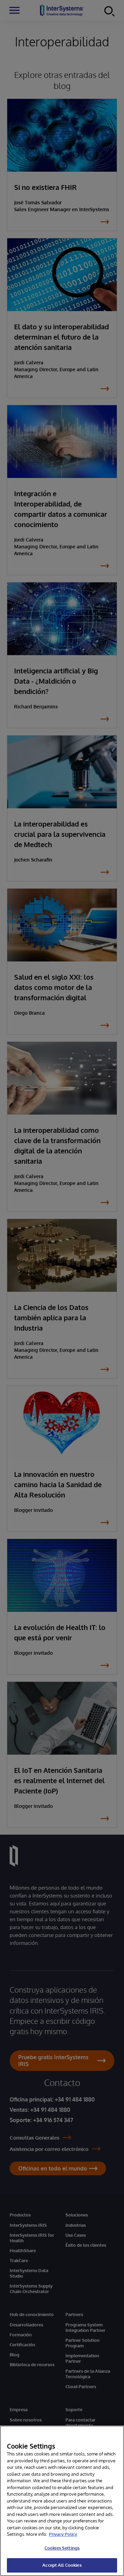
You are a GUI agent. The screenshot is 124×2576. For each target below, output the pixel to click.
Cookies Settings (62, 2548)
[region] (62, 2501)
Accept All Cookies (62, 2565)
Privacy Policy (63, 2534)
